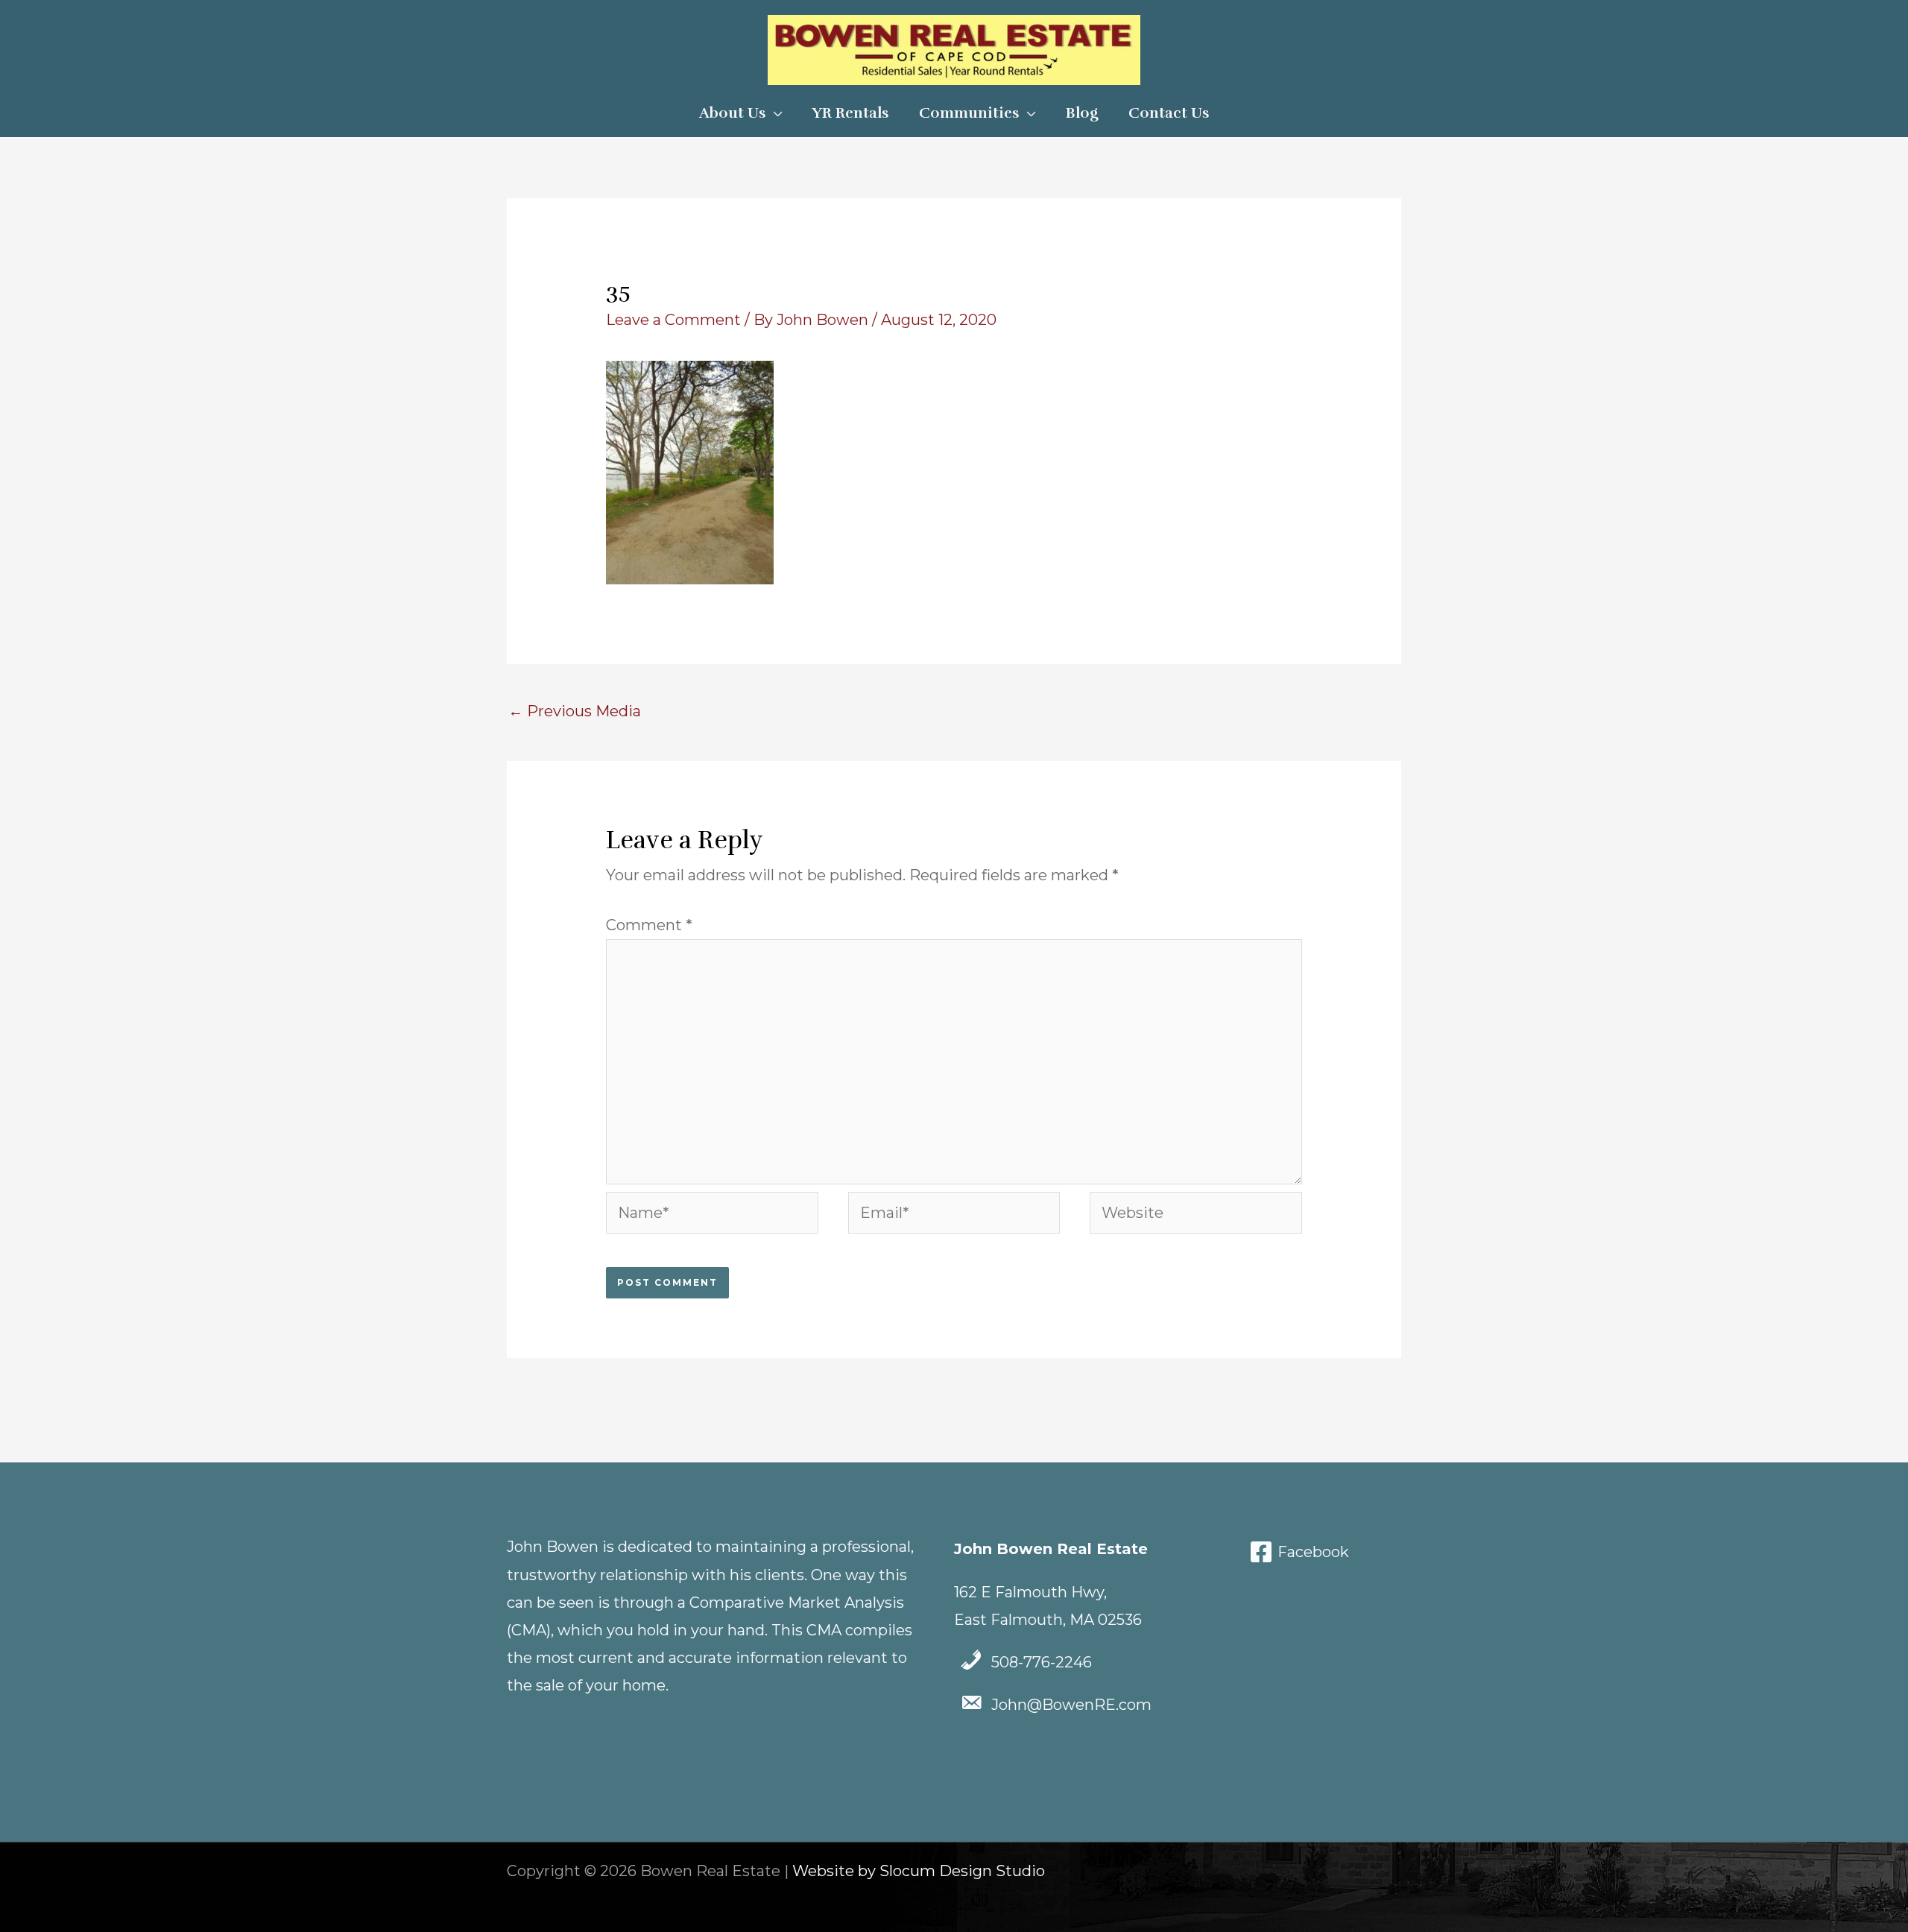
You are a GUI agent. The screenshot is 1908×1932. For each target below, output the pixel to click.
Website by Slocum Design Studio (919, 1871)
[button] (774, 113)
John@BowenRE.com (1071, 1705)
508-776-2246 (1042, 1662)
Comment (649, 925)
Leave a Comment (673, 320)
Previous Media (575, 711)
